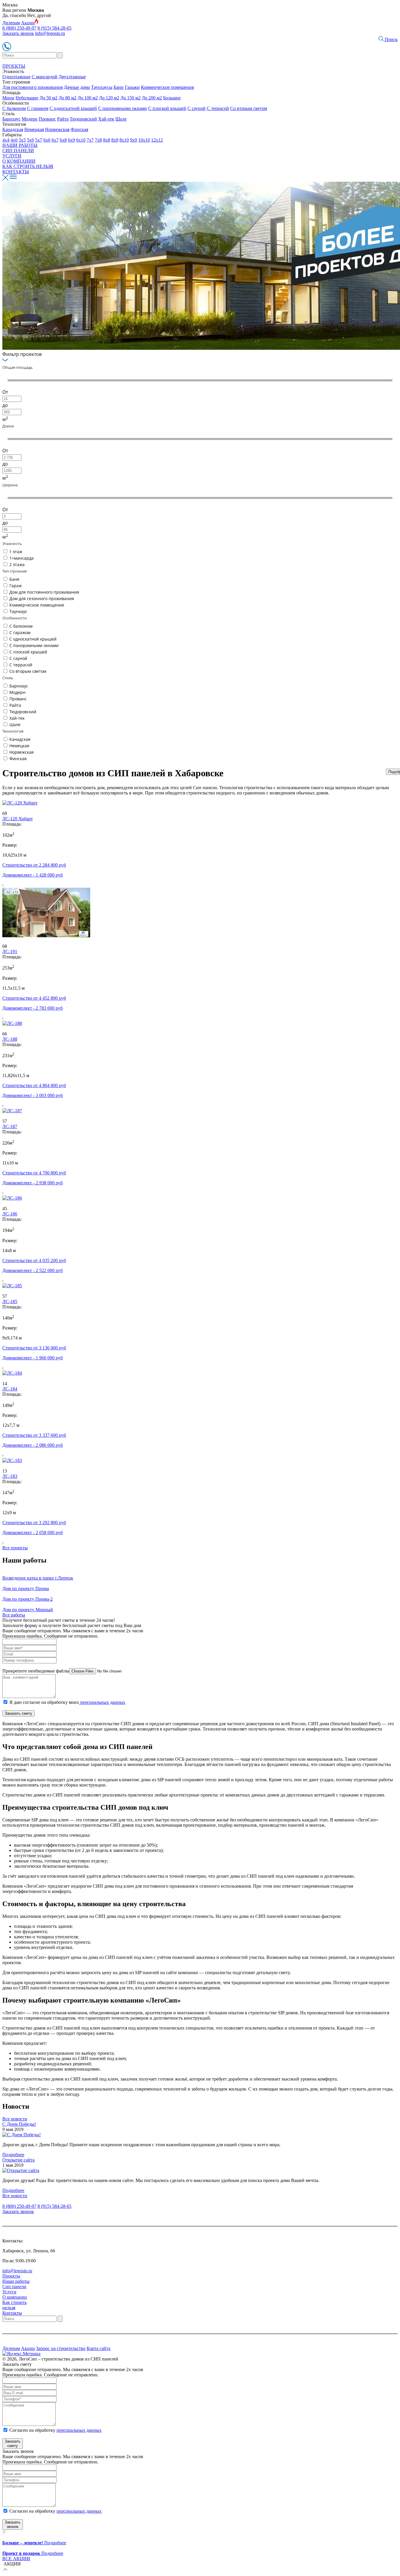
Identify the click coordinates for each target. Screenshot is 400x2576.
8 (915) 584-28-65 (54, 28)
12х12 (157, 140)
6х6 (47, 140)
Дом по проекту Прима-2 (28, 1599)
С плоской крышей (167, 108)
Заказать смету (18, 1713)
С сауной (196, 108)
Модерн (30, 119)
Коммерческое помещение (37, 605)
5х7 (39, 140)
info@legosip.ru (50, 33)
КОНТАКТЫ (16, 172)
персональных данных (102, 1702)
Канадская (13, 129)
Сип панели (14, 2287)
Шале (121, 119)
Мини (8, 98)
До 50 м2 (48, 98)
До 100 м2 (88, 98)
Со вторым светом (249, 108)
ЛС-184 (10, 1389)
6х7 (55, 140)
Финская (79, 129)
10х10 (144, 140)
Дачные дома (77, 87)
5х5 (22, 140)
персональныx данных (79, 2511)
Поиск (391, 39)
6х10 (81, 140)
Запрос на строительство (61, 2348)
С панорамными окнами (123, 108)
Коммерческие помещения (167, 87)
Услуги (9, 2292)
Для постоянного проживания (33, 87)
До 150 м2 (130, 98)
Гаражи (132, 87)
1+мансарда (22, 558)
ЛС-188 (10, 1039)
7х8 (98, 140)
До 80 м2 (67, 98)
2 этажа (17, 564)
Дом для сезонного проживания (42, 598)
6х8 (63, 140)
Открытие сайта (18, 2160)
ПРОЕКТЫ (14, 66)
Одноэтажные (16, 77)
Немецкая (34, 129)
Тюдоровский (83, 119)
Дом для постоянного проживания (44, 592)
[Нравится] (5, 808)
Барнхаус (11, 119)
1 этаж (16, 552)
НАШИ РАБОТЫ (20, 145)
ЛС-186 (10, 1214)
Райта (63, 119)
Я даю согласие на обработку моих (67, 1702)
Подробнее (13, 2155)
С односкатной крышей (73, 108)
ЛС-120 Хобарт (18, 819)
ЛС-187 (10, 1126)
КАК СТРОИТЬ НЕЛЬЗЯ (28, 166)
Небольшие (27, 98)
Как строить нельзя (14, 2305)
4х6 (14, 140)
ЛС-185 (10, 1301)
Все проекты (15, 1548)
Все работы (14, 1615)
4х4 (6, 140)
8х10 (124, 140)
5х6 (30, 140)
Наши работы (16, 2281)
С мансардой (45, 77)
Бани (119, 87)
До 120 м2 (109, 98)
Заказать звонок (18, 33)
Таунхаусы (102, 87)
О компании (15, 2297)
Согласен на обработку (55, 2430)
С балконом (14, 108)
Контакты (12, 2313)
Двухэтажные (72, 77)
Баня (14, 579)
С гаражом (38, 108)
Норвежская (57, 129)
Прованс (47, 119)
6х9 (71, 140)
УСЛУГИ (12, 156)
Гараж (16, 586)
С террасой (218, 108)
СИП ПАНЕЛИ (18, 151)
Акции (28, 23)
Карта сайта (99, 2348)
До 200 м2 (152, 98)
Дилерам (11, 23)
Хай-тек (106, 119)
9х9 (134, 140)
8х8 (107, 140)
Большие (172, 98)
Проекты (11, 2276)
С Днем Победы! (19, 2124)
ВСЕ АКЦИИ (16, 2559)
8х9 (115, 140)
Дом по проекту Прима (26, 1588)
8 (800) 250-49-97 (19, 28)
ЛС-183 (10, 1476)
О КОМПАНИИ (19, 161)
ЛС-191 (10, 951)
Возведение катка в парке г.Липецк (38, 1578)
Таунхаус (18, 611)
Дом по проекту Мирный (28, 1610)
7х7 (90, 140)
